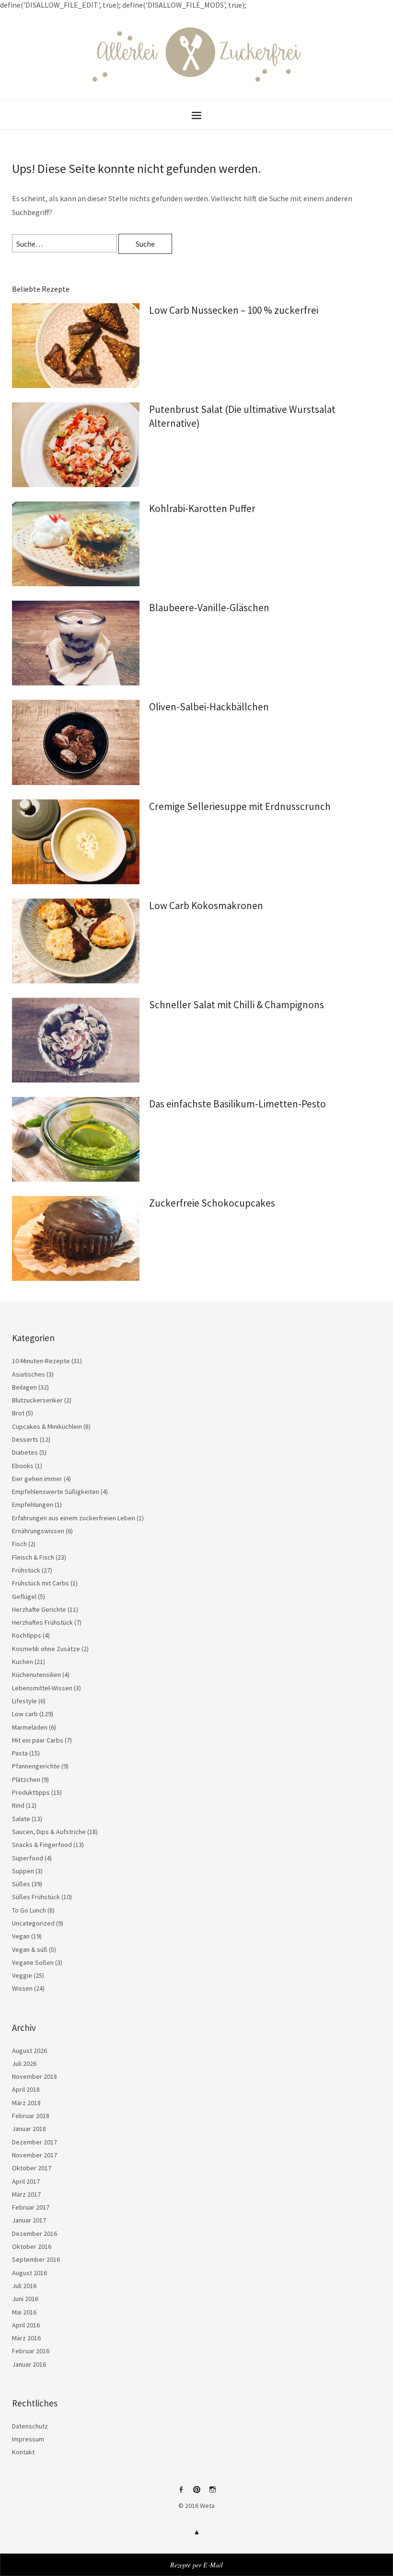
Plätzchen (26, 1779)
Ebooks (23, 1466)
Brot (18, 1413)
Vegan (21, 1936)
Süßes (21, 1884)
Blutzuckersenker (37, 1400)
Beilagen (24, 1387)
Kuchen (23, 1662)
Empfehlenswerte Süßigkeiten (56, 1492)
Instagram (212, 2493)
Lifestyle (24, 1701)
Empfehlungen (33, 1505)
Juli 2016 (24, 2286)
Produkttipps (31, 1792)
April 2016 (26, 2325)
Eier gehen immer (37, 1479)
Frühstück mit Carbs (40, 1583)
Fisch (19, 1544)
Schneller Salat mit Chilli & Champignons (237, 1005)
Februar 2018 (31, 2116)
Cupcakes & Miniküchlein (47, 1426)
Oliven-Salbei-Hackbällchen (209, 707)
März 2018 (26, 2103)
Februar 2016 (31, 2351)
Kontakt (23, 2452)
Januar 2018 (29, 2129)
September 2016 (36, 2259)
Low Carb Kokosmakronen (206, 906)
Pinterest (196, 2493)
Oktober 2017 (32, 2168)
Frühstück (26, 1570)
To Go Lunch (29, 1910)
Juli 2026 (24, 2063)
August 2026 (29, 2051)
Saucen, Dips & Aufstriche (49, 1832)
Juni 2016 (25, 2299)
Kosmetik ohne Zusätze (46, 1649)
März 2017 (26, 2194)
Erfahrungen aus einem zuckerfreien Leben (74, 1518)
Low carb (25, 1714)
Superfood (28, 1858)
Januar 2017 (29, 2220)
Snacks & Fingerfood (42, 1845)
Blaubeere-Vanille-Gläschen (209, 608)
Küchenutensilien (36, 1675)
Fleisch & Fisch (33, 1557)
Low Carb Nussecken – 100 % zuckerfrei (234, 310)
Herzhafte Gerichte (39, 1609)
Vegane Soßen (33, 1962)
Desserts (25, 1439)
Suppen (23, 1871)
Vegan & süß (30, 1949)
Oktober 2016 (32, 2246)
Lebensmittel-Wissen (42, 1688)
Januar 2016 (29, 2364)
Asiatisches (29, 1374)
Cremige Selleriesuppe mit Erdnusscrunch (240, 806)
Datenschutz (30, 2426)
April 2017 (26, 2181)
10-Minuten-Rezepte (41, 1361)
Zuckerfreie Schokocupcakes (212, 1203)
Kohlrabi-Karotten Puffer (202, 508)
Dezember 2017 (35, 2142)
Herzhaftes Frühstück (42, 1622)
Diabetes (25, 1452)
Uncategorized (33, 1923)
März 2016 (26, 2338)
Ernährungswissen (38, 1531)
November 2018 (35, 2076)
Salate (21, 1819)
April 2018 (26, 2089)
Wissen (22, 1988)
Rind (18, 1805)
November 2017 (35, 2155)
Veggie (22, 1975)
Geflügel (24, 1596)
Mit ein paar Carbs (38, 1740)
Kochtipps (27, 1635)
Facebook (181, 2493)
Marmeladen (30, 1727)
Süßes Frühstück (36, 1897)
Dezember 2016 (35, 2234)
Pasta (20, 1753)
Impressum (28, 2439)
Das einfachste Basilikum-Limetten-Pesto (237, 1104)
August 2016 (29, 2273)
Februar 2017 (31, 2207)
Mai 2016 (24, 2312)
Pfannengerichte (36, 1766)
